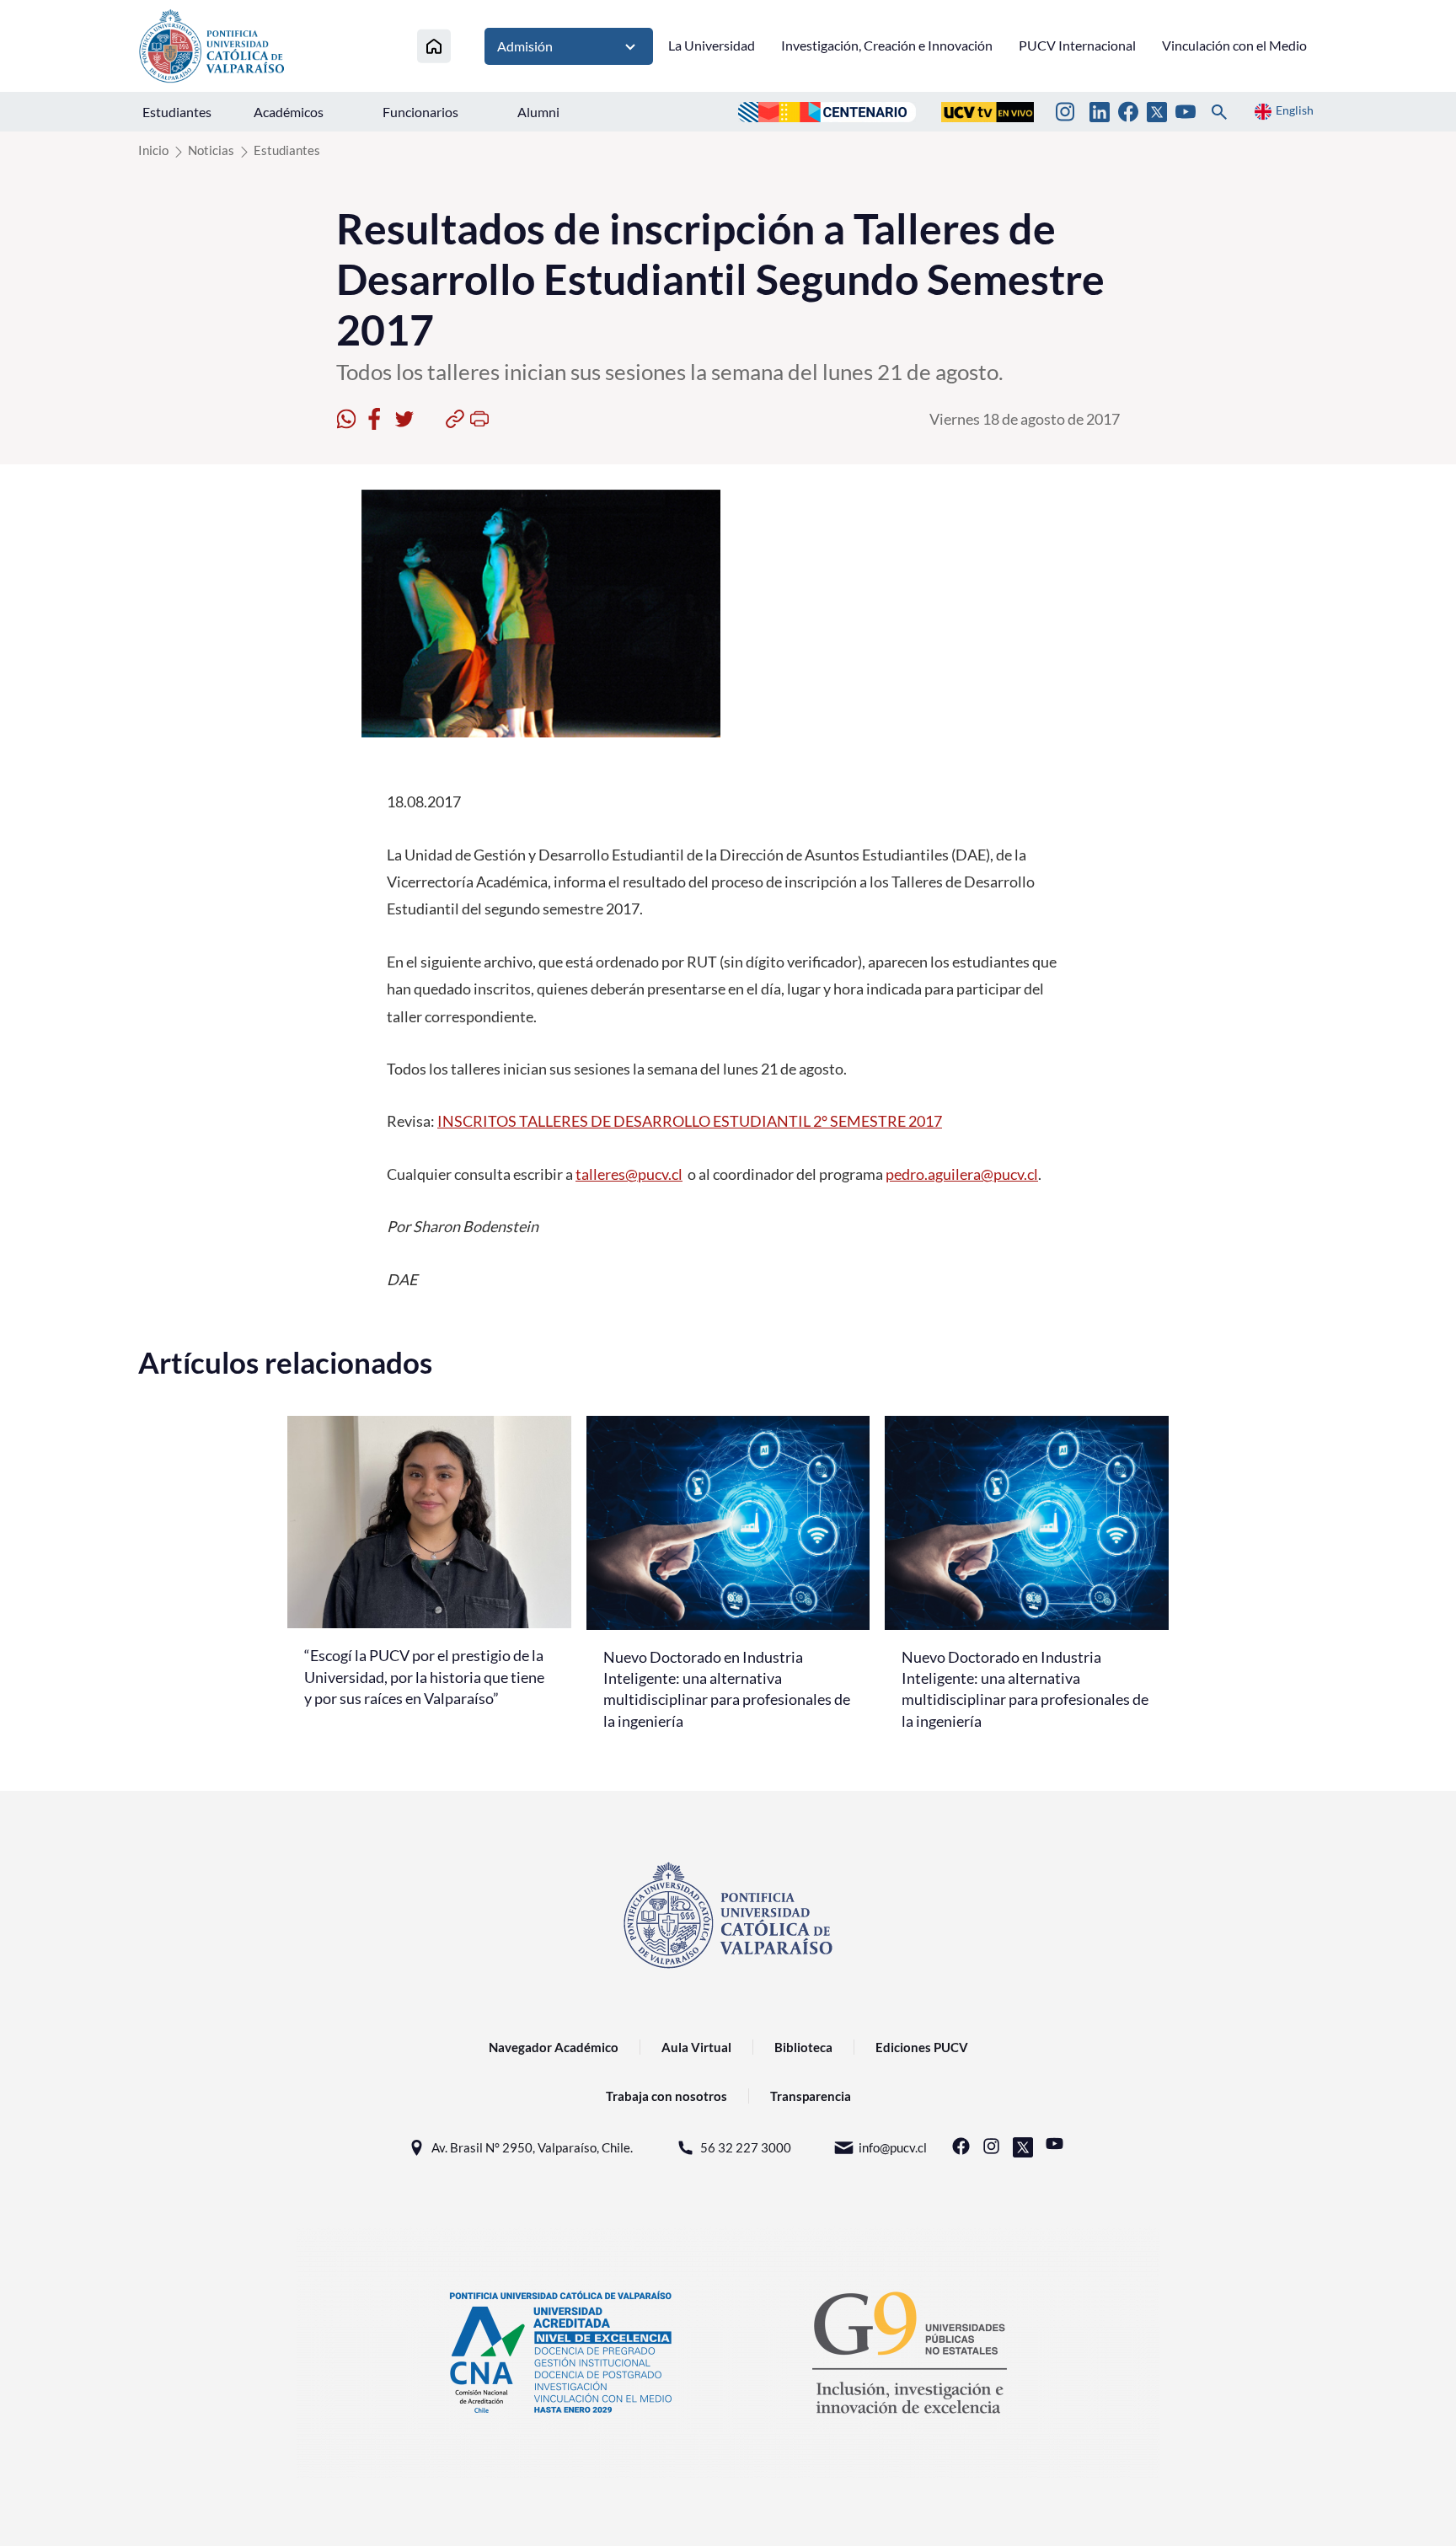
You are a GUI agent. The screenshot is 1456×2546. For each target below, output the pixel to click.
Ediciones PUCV (922, 2047)
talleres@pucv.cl (629, 1174)
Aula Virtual (696, 2047)
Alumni (538, 112)
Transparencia (811, 2096)
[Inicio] (434, 46)
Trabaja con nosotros (666, 2096)
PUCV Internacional (1077, 45)
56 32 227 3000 (746, 2147)
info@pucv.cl (893, 2147)
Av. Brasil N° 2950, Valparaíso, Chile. (532, 2147)
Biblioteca (803, 2047)
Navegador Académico (554, 2047)
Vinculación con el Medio (1234, 45)
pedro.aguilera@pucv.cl (962, 1174)
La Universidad (712, 45)
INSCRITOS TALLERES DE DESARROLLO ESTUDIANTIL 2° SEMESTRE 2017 (690, 1121)
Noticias (211, 150)
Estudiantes (177, 112)
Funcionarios (420, 112)
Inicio (153, 150)
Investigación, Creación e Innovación (887, 45)
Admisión (525, 46)
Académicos (289, 112)
